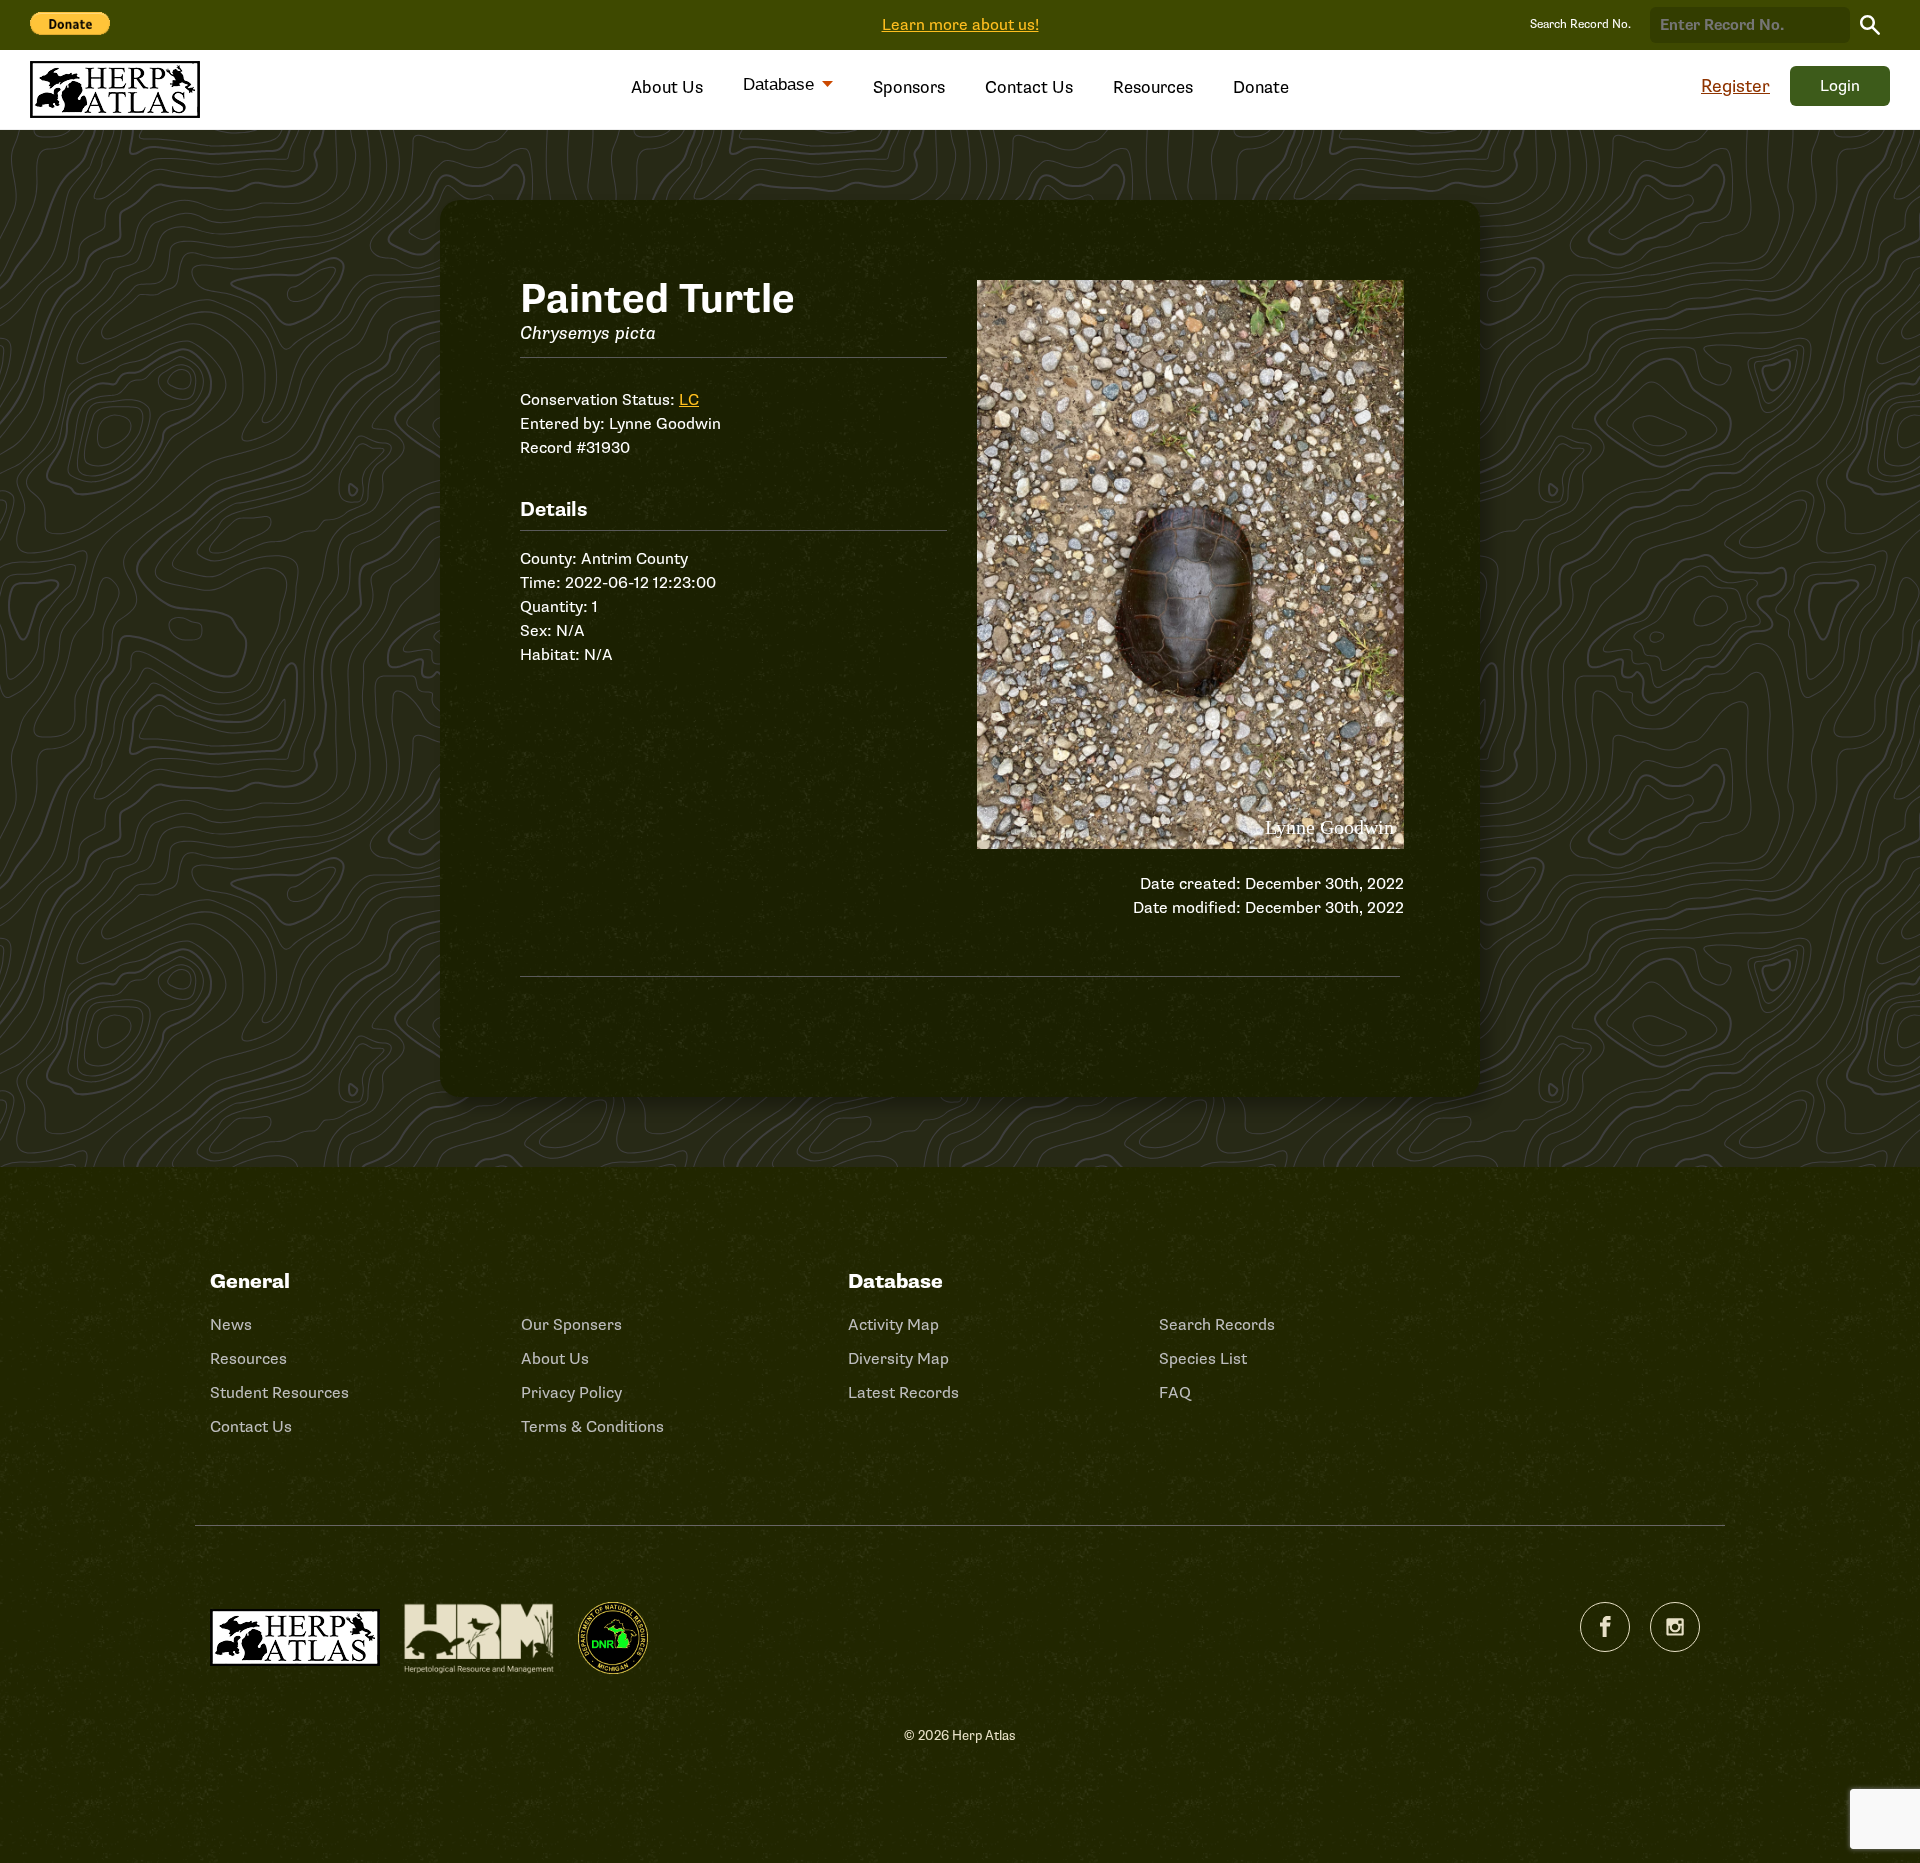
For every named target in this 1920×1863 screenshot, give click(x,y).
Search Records (1217, 1325)
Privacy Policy (571, 1393)
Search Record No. (1580, 24)
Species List (1203, 1359)
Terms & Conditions (592, 1427)
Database (781, 84)
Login (1840, 86)
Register (1735, 86)
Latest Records (903, 1393)
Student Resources (279, 1393)
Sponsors (909, 87)
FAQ (1175, 1393)
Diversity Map (898, 1359)
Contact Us (1029, 87)
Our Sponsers (571, 1325)
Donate (1261, 87)
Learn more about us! (960, 25)
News (231, 1325)
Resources (1153, 87)
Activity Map (893, 1325)
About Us (667, 87)
